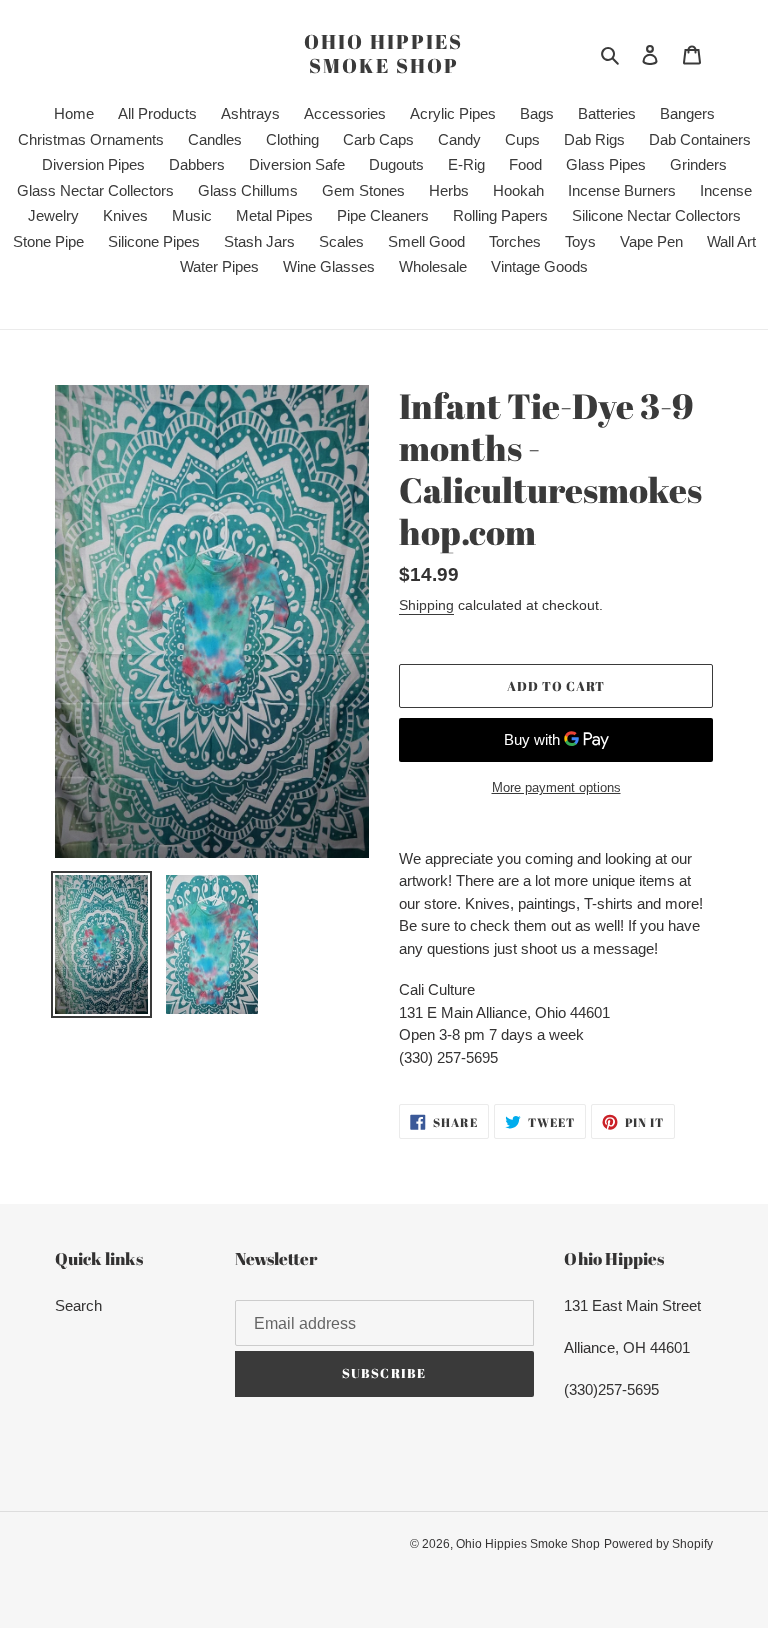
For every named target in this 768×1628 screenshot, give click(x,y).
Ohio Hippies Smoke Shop (383, 54)
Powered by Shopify (658, 1544)
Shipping (426, 605)
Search (78, 1305)
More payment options (556, 787)
